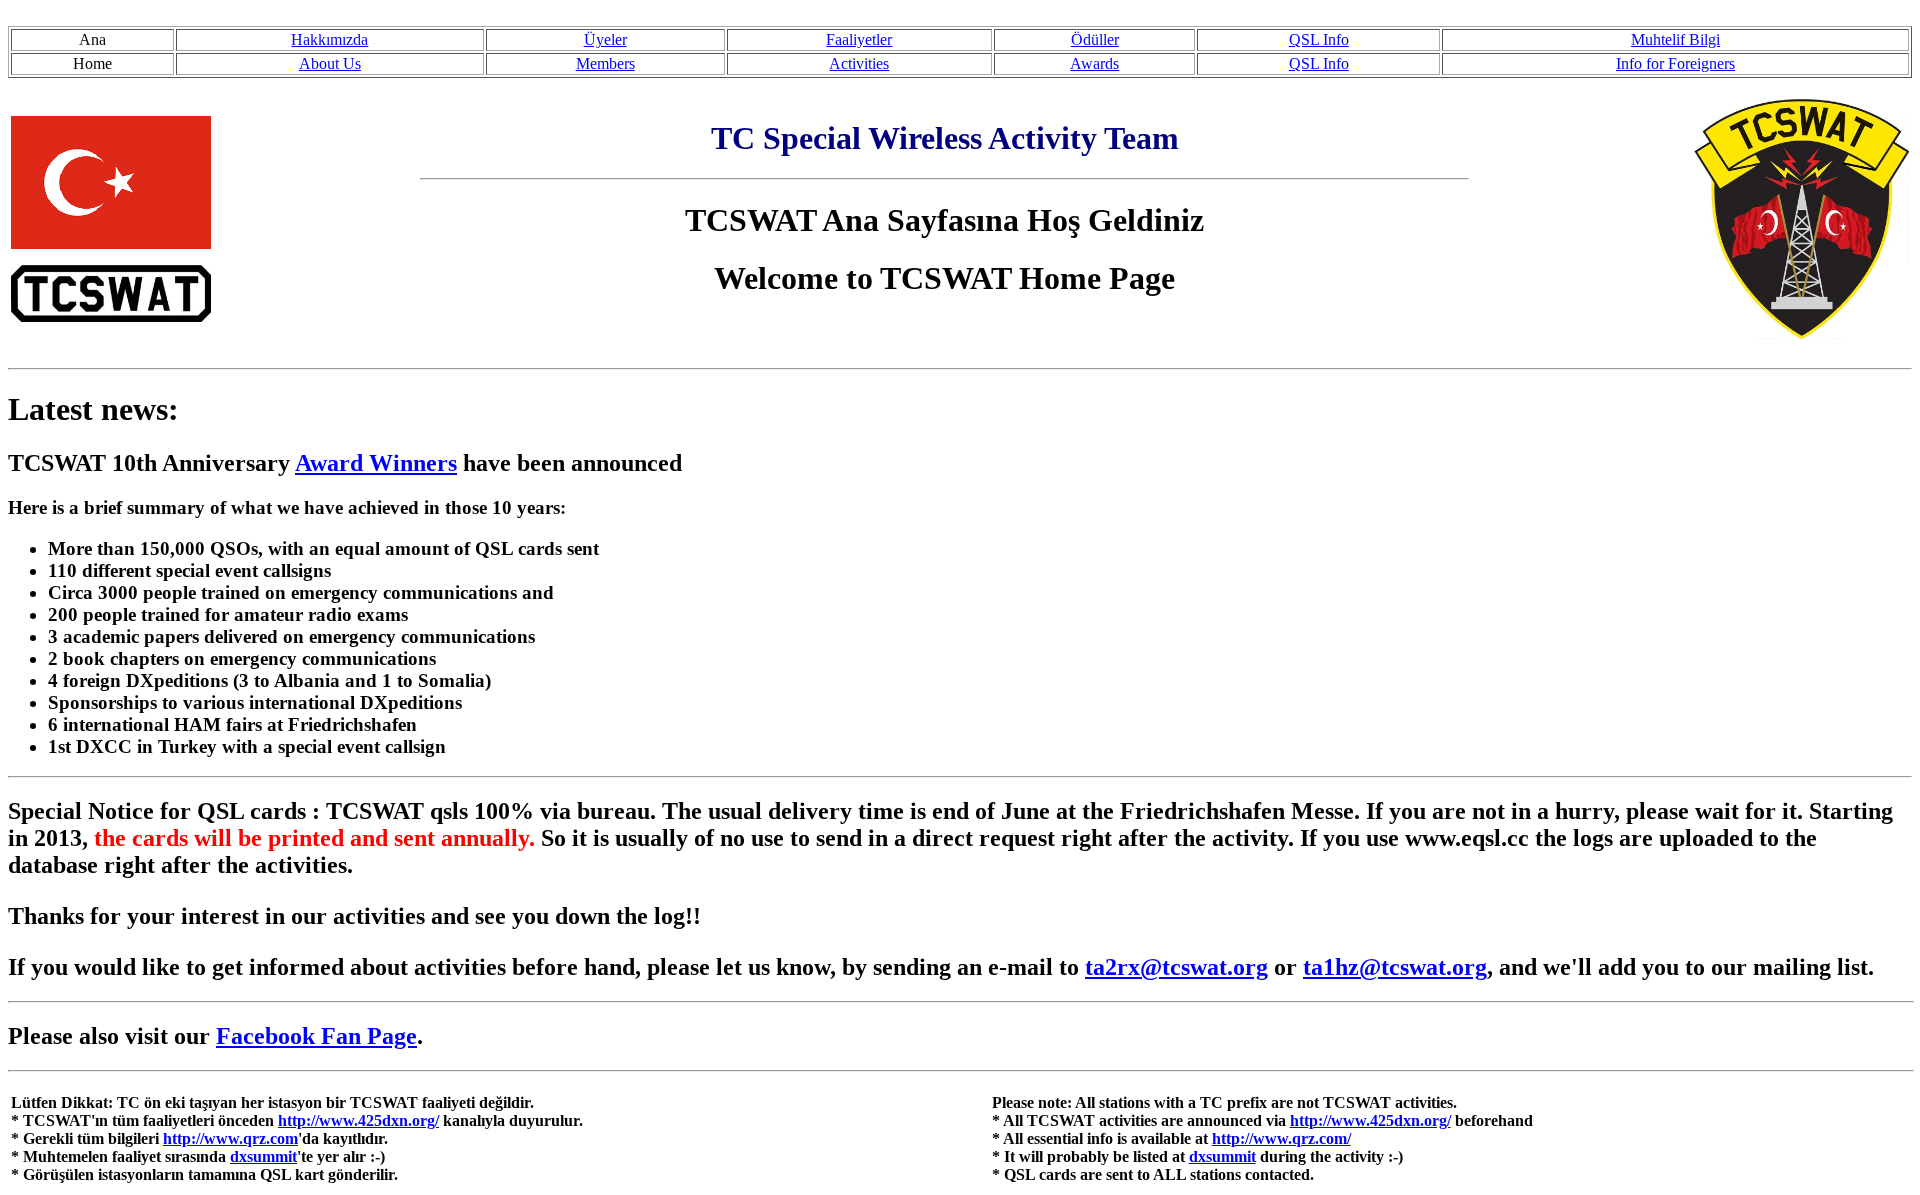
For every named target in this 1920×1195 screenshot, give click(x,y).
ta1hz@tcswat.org (1395, 967)
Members (605, 63)
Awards (1094, 63)
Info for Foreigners (1675, 63)
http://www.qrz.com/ (1281, 1138)
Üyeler (605, 39)
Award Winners (376, 463)
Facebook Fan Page (316, 1036)
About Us (330, 63)
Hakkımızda (329, 39)
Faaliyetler (859, 39)
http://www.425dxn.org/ (358, 1120)
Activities (859, 63)
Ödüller (1095, 39)
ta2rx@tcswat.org (1176, 967)
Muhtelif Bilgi (1675, 39)
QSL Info (1319, 39)
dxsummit (263, 1156)
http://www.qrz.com (230, 1138)
